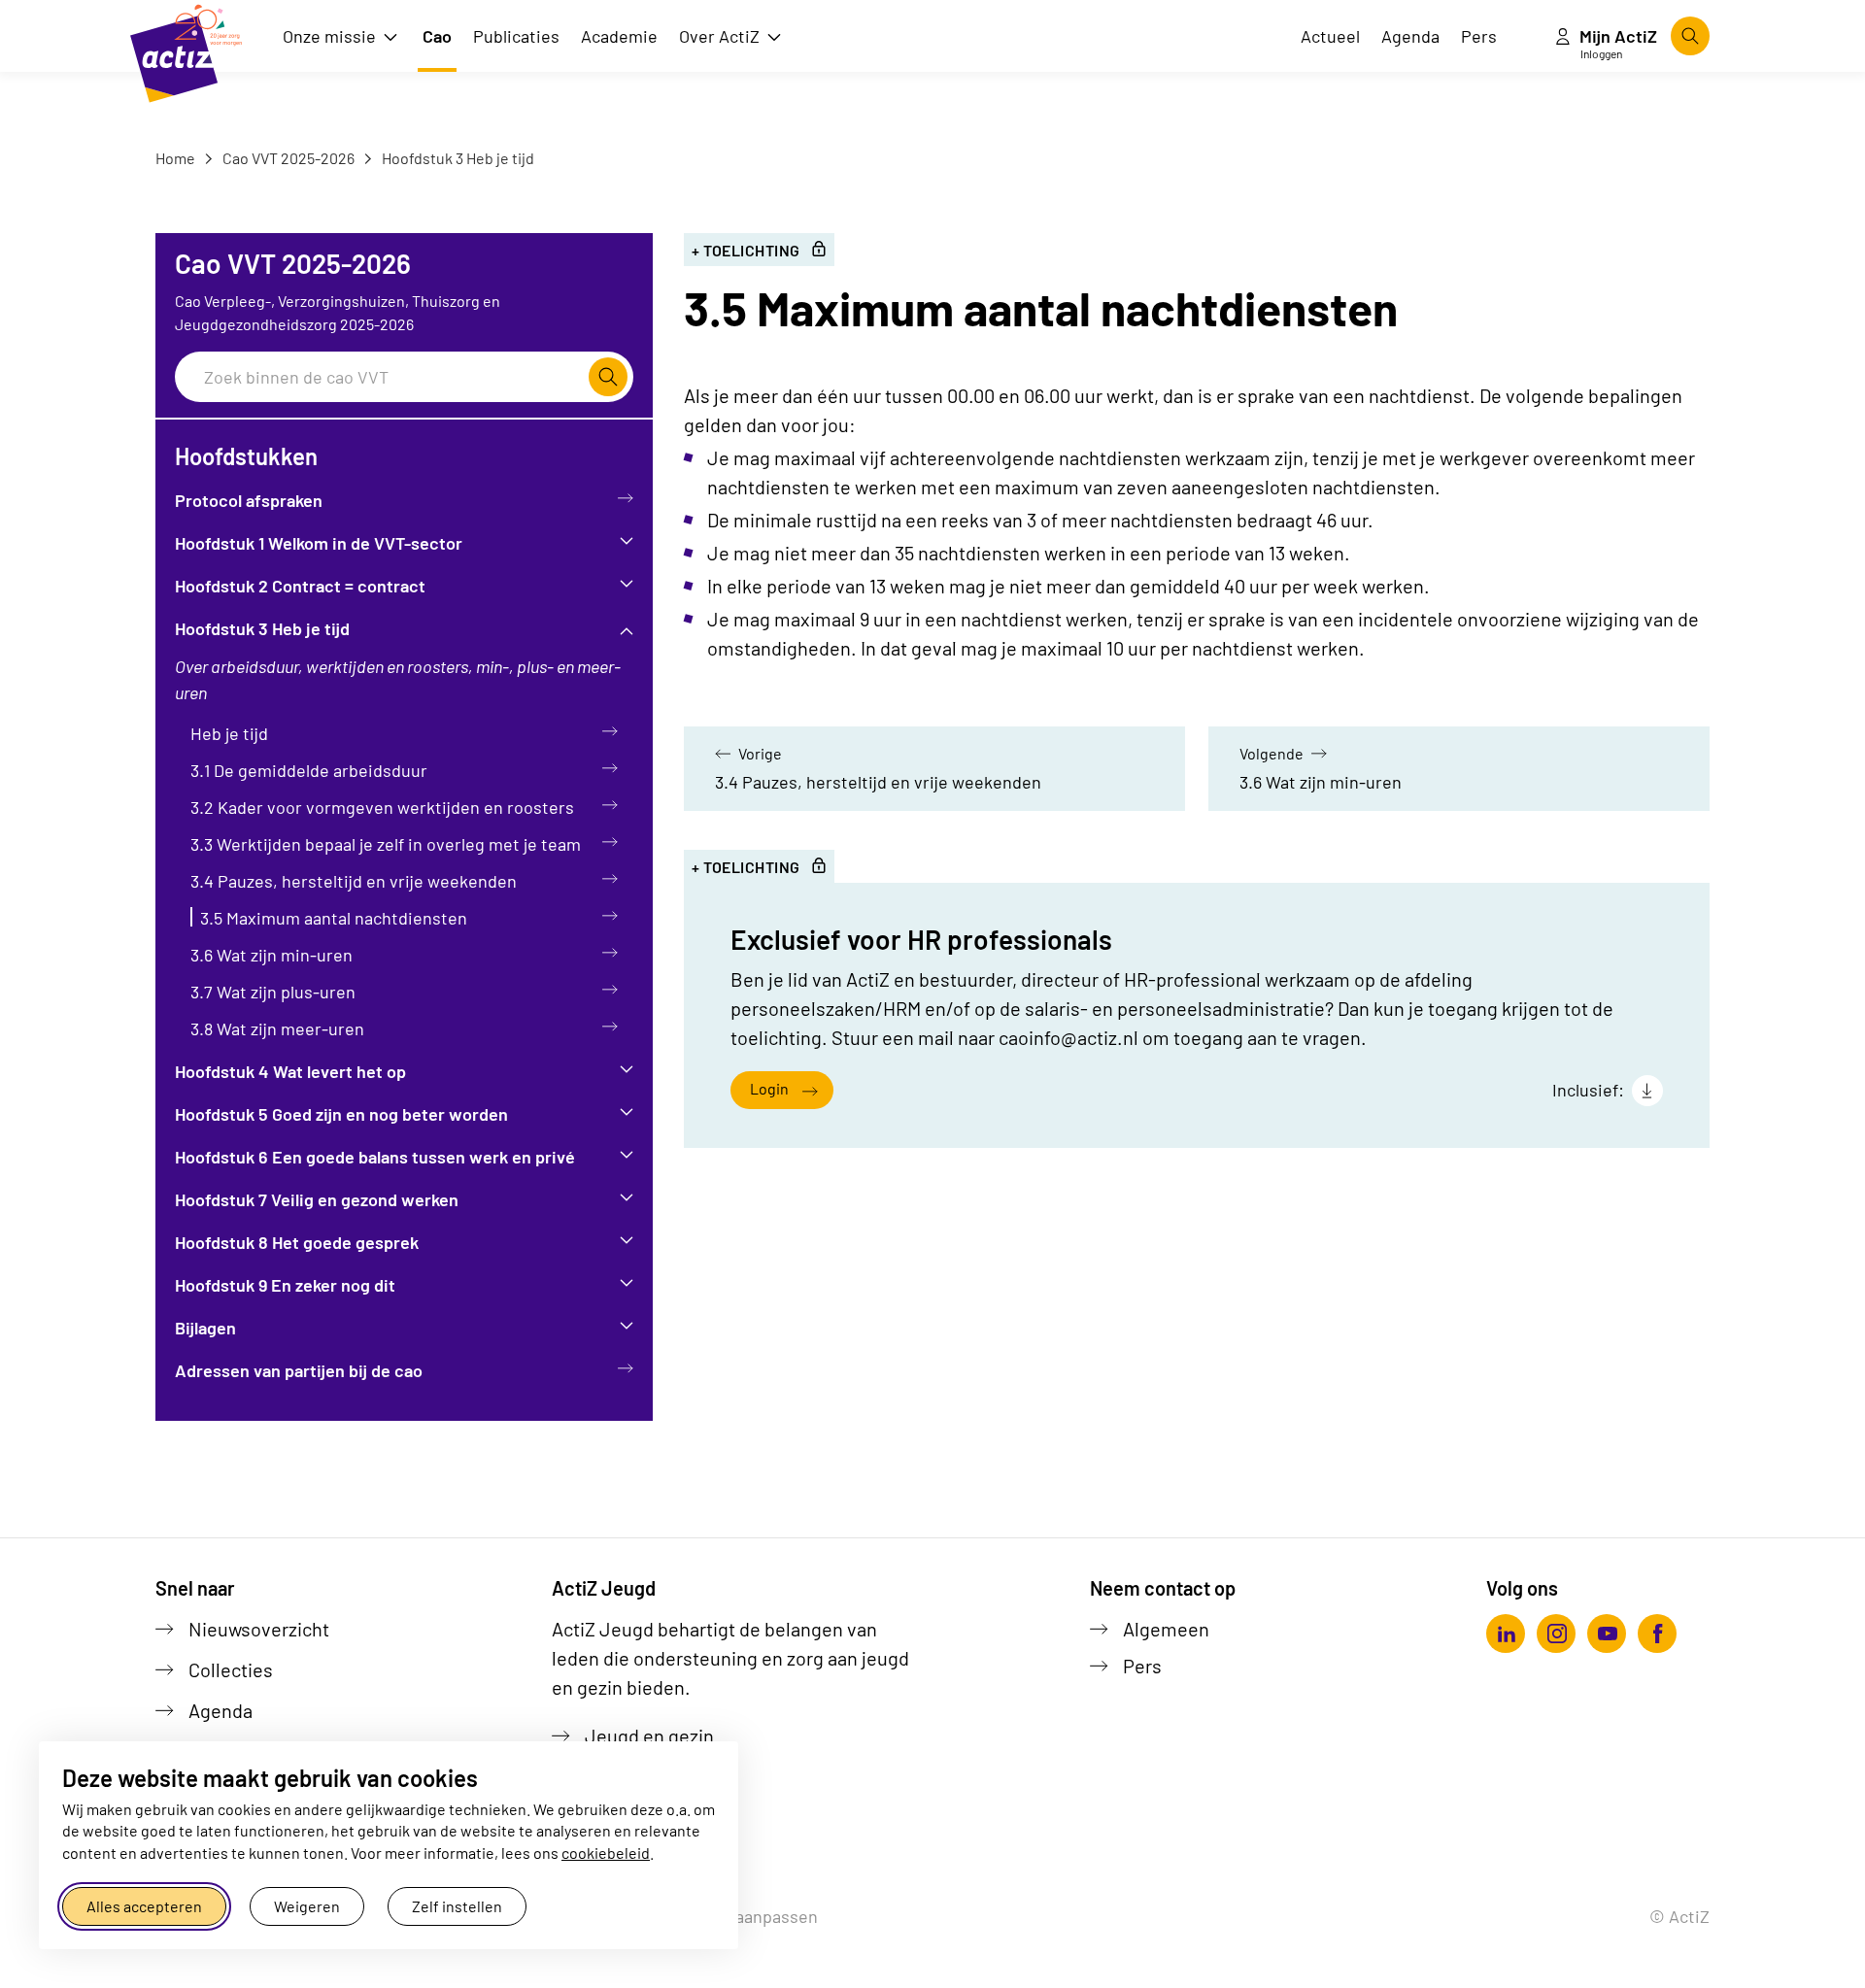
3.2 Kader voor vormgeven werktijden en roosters (382, 807)
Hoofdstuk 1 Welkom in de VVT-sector (319, 543)
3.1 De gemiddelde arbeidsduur (309, 770)
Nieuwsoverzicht (259, 1629)
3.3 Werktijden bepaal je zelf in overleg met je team (386, 844)
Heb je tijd (229, 733)
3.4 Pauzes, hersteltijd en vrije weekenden (354, 881)
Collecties (231, 1669)
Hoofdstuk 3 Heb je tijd (457, 158)
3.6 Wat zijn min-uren (271, 955)
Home (175, 158)
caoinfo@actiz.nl (1068, 1037)
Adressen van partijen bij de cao (299, 1370)
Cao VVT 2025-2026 (287, 158)
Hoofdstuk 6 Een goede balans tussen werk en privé (375, 1157)
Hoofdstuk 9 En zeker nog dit (285, 1285)
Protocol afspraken (249, 500)
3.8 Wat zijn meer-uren (277, 1028)
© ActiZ (1679, 1916)
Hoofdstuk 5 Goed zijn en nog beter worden (341, 1114)
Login (769, 1088)
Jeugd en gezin (649, 1735)
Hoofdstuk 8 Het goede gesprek (297, 1242)
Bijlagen (205, 1328)
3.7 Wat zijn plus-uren (273, 992)
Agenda (220, 1710)
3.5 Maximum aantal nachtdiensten (334, 918)
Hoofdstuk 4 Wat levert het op (290, 1071)
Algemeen (1166, 1629)
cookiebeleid (606, 1853)
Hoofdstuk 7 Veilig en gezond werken (317, 1199)
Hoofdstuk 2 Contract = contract (300, 586)
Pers (1142, 1666)
